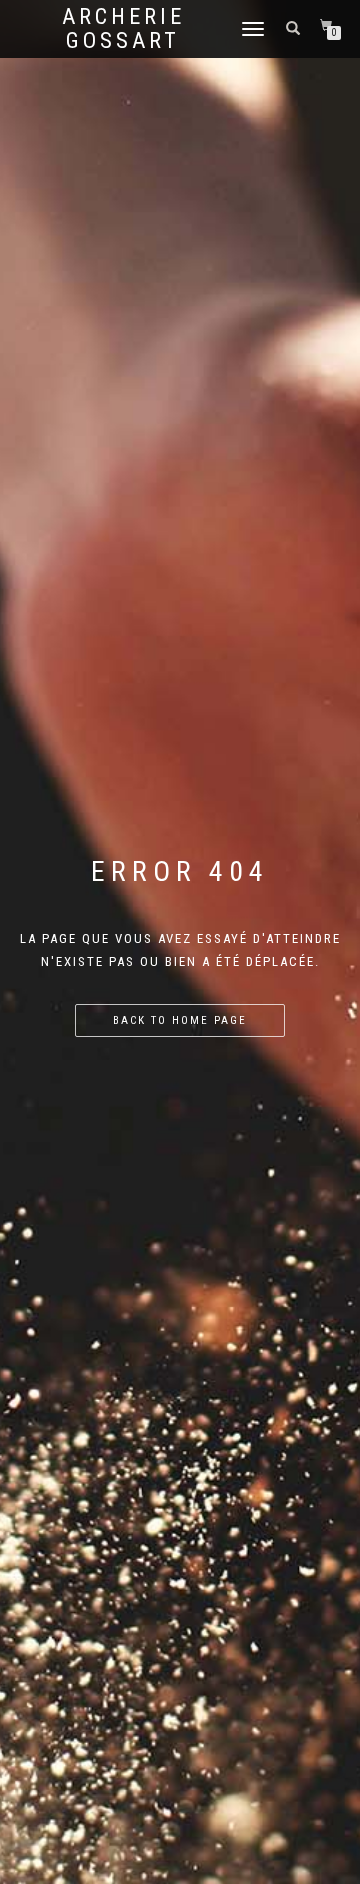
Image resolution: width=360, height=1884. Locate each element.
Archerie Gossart (123, 29)
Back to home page (180, 1020)
